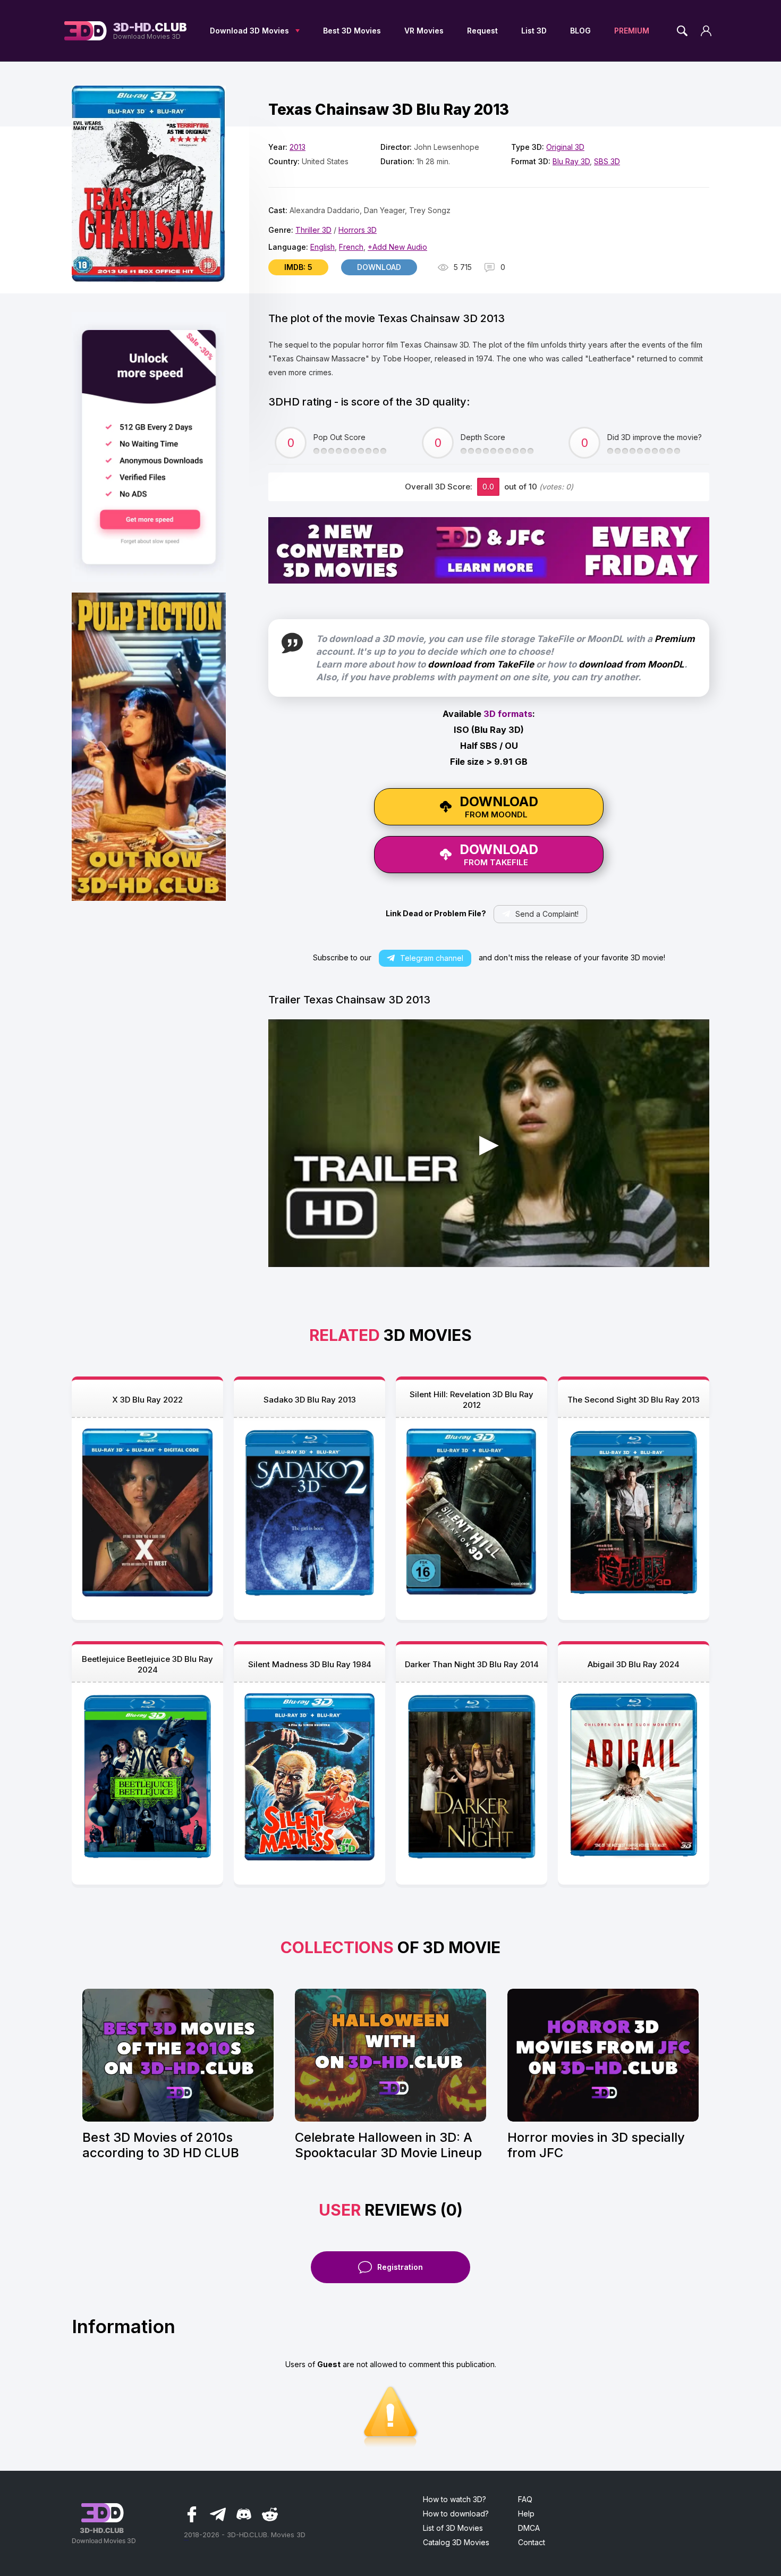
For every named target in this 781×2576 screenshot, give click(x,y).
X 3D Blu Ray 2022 (147, 1400)
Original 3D (565, 147)
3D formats (508, 714)
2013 (298, 147)
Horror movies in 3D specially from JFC (596, 2145)
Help (526, 2514)
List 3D (534, 31)
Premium (675, 639)
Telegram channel (432, 958)
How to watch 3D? (455, 2499)
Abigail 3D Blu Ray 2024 (634, 1664)
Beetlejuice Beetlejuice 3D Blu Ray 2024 (147, 1664)
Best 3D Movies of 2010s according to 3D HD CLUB (161, 2145)
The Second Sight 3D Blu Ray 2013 (634, 1400)
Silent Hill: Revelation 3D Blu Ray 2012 (472, 1400)
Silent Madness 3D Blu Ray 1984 (310, 1664)
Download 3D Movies (249, 31)
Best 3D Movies (352, 31)
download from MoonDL (631, 664)
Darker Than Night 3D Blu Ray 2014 (472, 1664)
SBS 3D (607, 161)
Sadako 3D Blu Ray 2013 (310, 1400)
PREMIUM (632, 31)
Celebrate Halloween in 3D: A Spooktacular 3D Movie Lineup (388, 2145)
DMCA (529, 2528)
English (322, 247)
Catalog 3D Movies (456, 2542)
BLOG (580, 31)
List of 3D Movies (453, 2528)
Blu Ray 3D (571, 161)
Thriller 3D (313, 230)
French (351, 247)
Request (482, 31)
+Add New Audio (397, 247)
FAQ (525, 2499)
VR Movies (424, 31)
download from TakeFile (481, 664)
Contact (532, 2542)
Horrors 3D (358, 230)
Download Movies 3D (150, 31)
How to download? (456, 2514)
